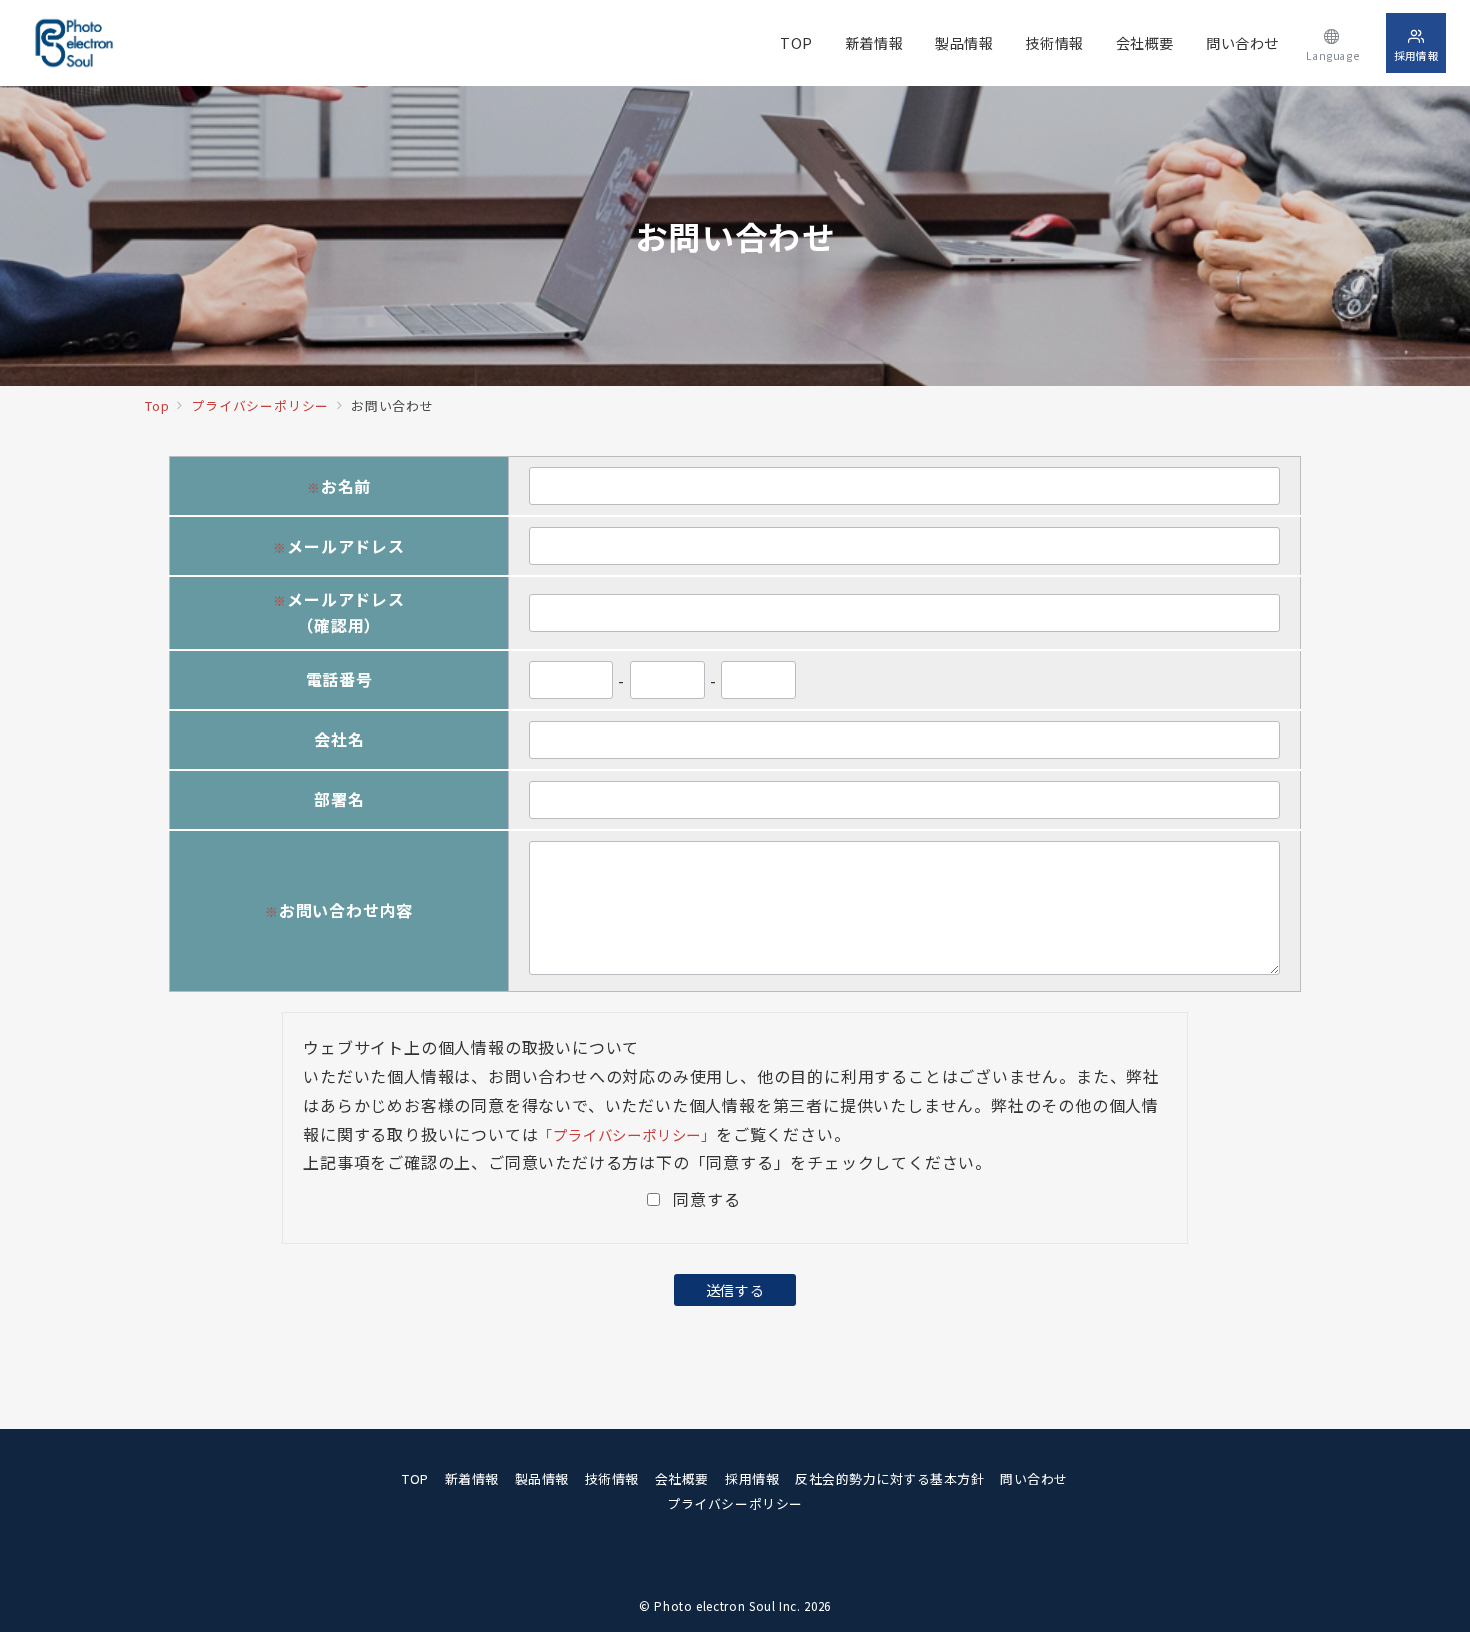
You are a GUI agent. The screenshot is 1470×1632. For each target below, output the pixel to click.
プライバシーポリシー (734, 1503)
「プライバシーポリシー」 (627, 1134)
